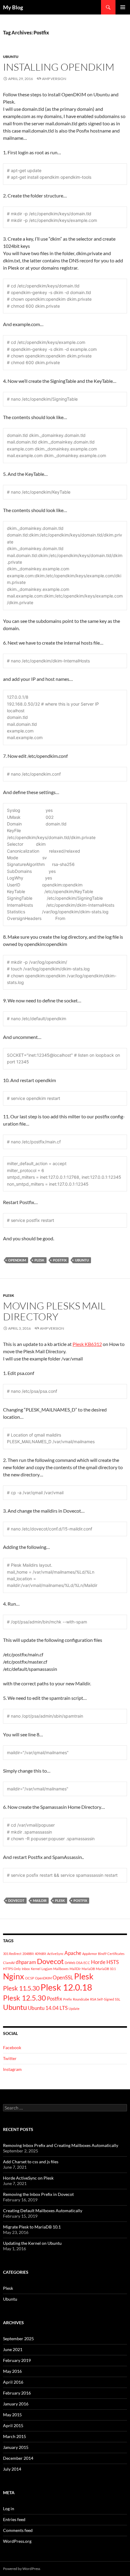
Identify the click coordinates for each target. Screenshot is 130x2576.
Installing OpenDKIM (59, 67)
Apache (73, 1953)
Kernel (36, 1969)
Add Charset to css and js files (31, 2162)
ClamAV (9, 1963)
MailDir (40, 1900)
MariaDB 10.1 (106, 1969)
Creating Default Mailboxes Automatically (43, 2211)
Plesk (39, 1260)
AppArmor (90, 1954)
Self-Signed (106, 1999)
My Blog (13, 7)
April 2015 (13, 2425)
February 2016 (17, 2393)
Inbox (26, 1969)
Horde (98, 1962)
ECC (87, 1963)
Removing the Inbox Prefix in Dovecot (38, 2194)
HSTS (113, 1962)
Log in (9, 2509)
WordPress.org (17, 2541)
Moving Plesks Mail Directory (54, 1311)
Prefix (68, 1999)
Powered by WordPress (22, 2569)
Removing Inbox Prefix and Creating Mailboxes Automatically (61, 2145)
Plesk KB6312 (87, 1344)
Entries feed (14, 2519)
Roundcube (81, 1999)
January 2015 (16, 2447)
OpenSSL (63, 1977)
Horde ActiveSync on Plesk (28, 2178)
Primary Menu (123, 7)
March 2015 (15, 2436)
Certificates (116, 1954)
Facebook (12, 2047)
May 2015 (12, 2415)
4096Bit (41, 1954)
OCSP (30, 1978)
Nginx (14, 1976)
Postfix (60, 1260)
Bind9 (102, 1954)
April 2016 (13, 2382)
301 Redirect (12, 1954)
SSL (118, 1999)
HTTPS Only (12, 1969)
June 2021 (13, 2349)
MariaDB (88, 1969)
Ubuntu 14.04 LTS (48, 2008)
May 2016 (12, 2371)
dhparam (26, 1962)
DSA (79, 1963)
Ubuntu (11, 57)
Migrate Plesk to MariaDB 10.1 (32, 2227)
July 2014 (12, 2469)
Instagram (12, 2069)
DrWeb (70, 1963)
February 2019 (17, 2360)
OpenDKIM (17, 1260)
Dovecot (16, 1900)
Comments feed (18, 2530)
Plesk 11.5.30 (21, 1988)
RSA (93, 1999)
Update (74, 2009)
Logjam (47, 1969)
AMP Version (54, 79)
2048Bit (28, 1954)
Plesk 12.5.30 (24, 1998)
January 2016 (16, 2404)
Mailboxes (61, 1969)
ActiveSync (55, 1954)
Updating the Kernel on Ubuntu (32, 2243)
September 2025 (18, 2339)
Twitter (10, 2058)
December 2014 (18, 2458)
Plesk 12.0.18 (66, 1987)
